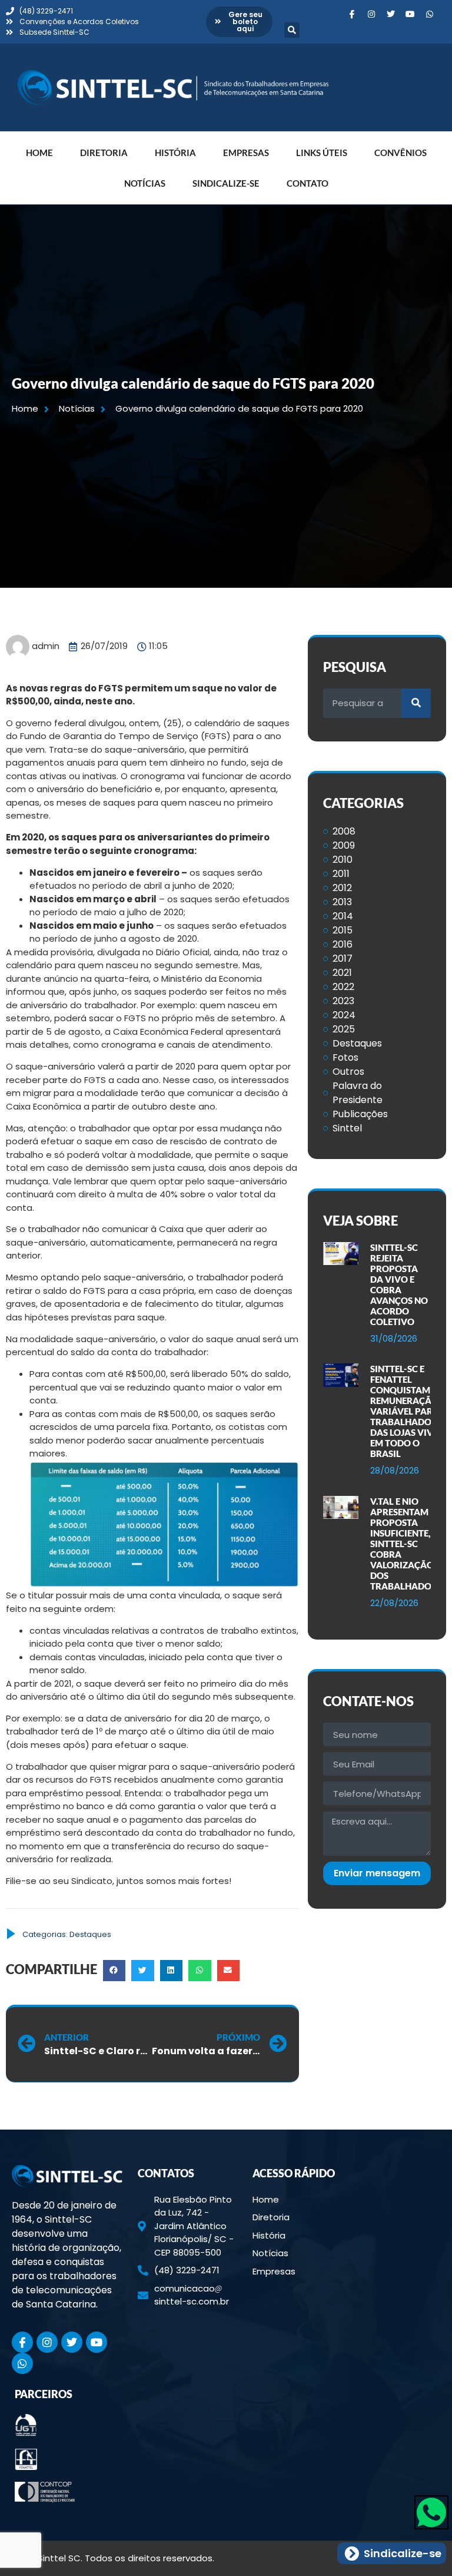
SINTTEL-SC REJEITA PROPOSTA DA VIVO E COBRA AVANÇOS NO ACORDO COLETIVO (399, 1284)
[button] (292, 30)
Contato (308, 183)
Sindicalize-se (226, 183)
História (175, 153)
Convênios (401, 153)
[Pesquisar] (416, 703)
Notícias (145, 183)
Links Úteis (322, 153)
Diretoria (104, 153)
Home (39, 153)
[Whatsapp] (430, 14)
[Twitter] (391, 14)
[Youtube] (410, 14)
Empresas (246, 153)
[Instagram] (371, 14)
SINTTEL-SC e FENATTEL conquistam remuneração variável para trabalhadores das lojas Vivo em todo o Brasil (408, 1411)
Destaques (90, 1934)
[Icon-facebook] (352, 14)
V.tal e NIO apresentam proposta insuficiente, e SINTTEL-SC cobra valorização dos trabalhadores (408, 1544)
